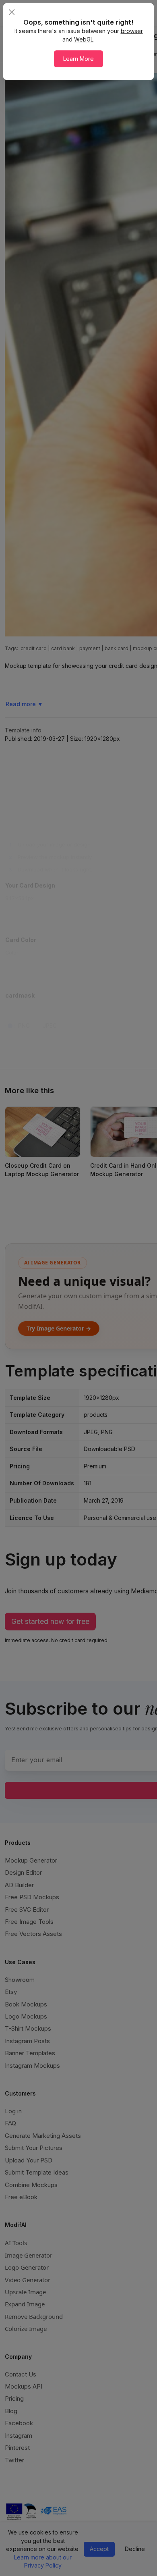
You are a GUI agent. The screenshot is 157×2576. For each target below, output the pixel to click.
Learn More (78, 59)
